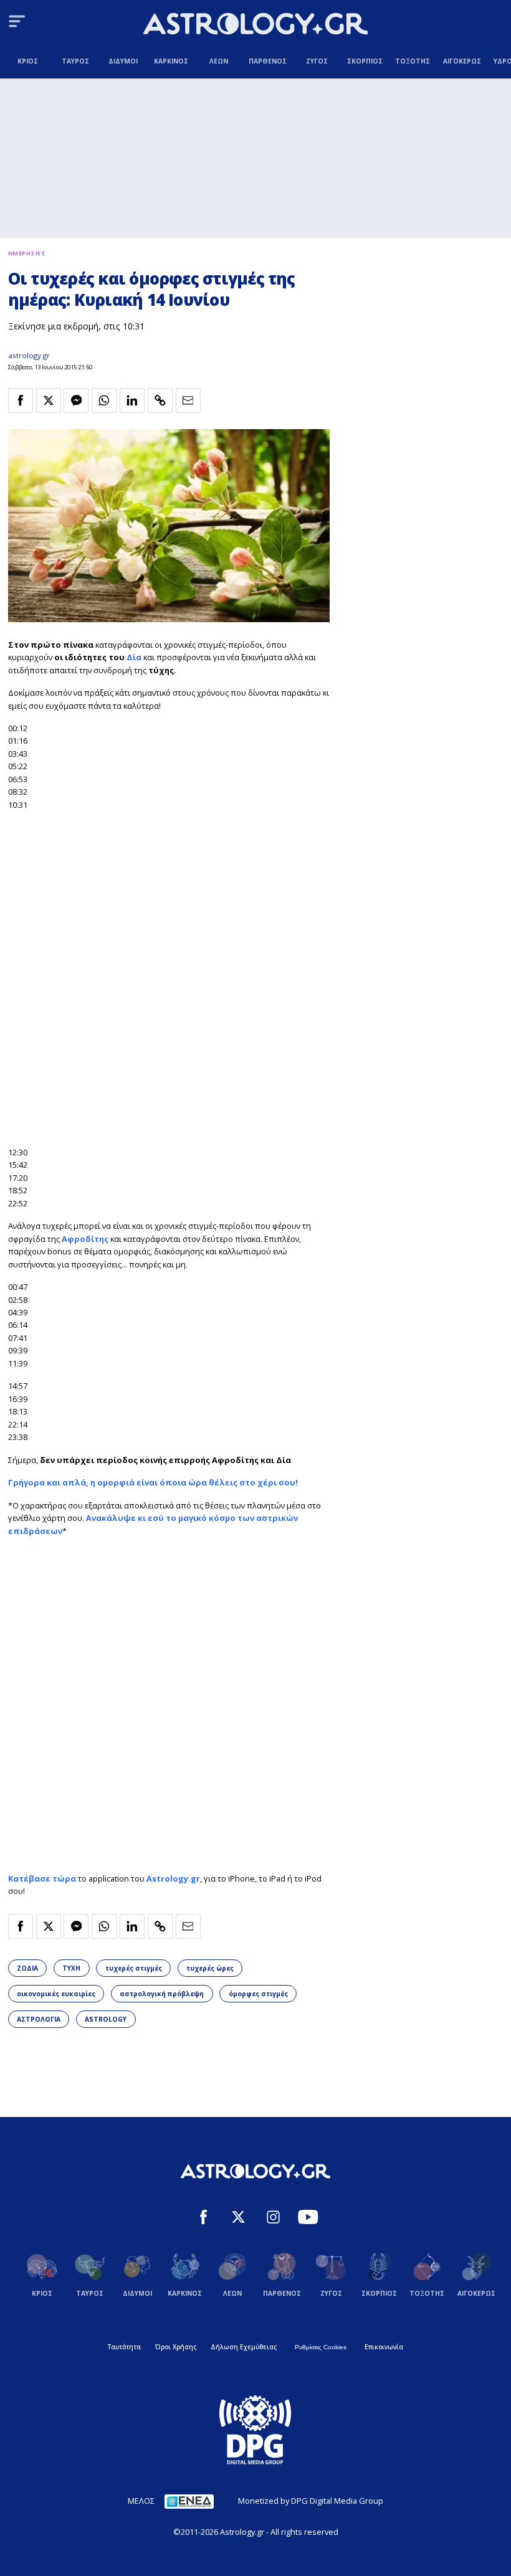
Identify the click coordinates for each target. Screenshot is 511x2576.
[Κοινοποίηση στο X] (49, 400)
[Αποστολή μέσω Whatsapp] (104, 400)
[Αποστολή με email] (188, 400)
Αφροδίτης (85, 1239)
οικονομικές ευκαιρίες (56, 1994)
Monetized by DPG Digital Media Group (311, 2501)
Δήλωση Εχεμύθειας (244, 2347)
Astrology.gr (173, 1878)
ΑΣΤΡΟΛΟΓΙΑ (39, 2019)
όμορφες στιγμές (258, 1994)
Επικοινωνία (384, 2347)
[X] (238, 2218)
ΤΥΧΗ (71, 1968)
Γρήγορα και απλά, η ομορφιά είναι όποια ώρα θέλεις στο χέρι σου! (153, 1482)
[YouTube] (308, 2218)
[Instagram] (273, 2218)
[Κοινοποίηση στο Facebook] (21, 400)
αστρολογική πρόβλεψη (162, 1994)
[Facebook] (203, 2218)
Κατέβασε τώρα (42, 1878)
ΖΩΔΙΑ (27, 1968)
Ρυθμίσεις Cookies (321, 2347)
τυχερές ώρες (210, 1968)
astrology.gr (29, 355)
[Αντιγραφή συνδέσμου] (160, 400)
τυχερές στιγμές (134, 1968)
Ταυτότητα (124, 2347)
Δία (135, 657)
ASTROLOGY (106, 2019)
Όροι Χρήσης (176, 2347)
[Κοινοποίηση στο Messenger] (76, 400)
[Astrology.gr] (255, 25)
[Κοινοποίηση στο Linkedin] (132, 400)
